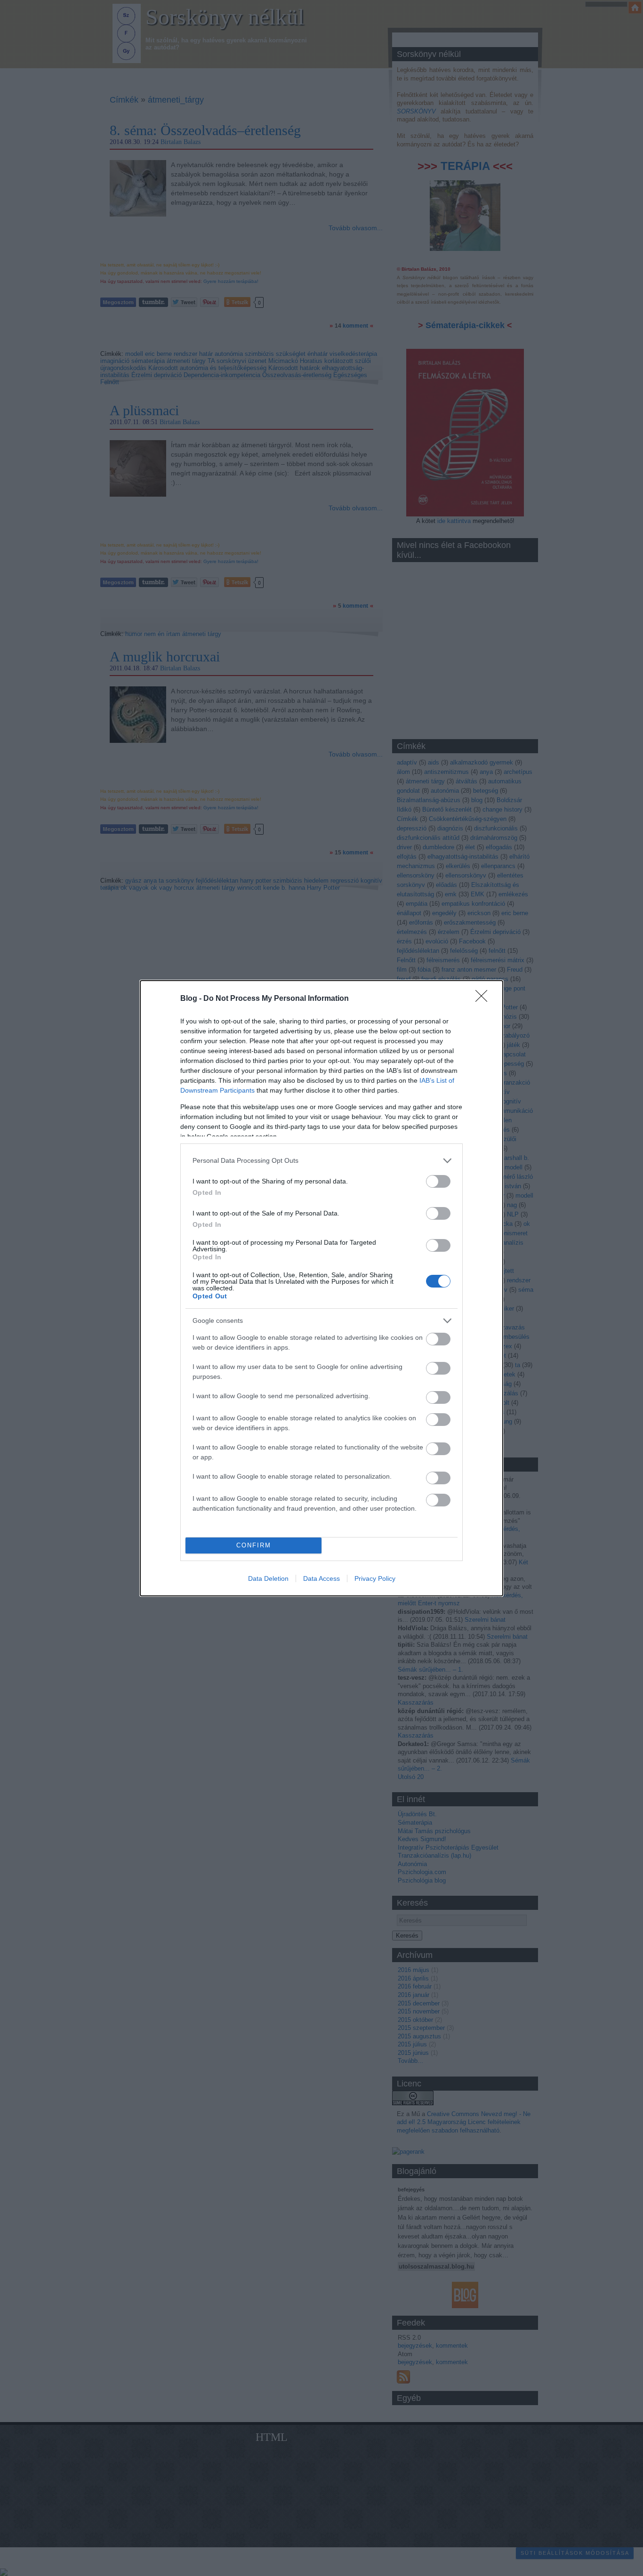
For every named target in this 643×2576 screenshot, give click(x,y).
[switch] (438, 1181)
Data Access (321, 1578)
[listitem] (321, 1161)
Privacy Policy (375, 1578)
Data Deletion (268, 1578)
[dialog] (321, 1288)
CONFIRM (254, 1545)
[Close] (484, 999)
